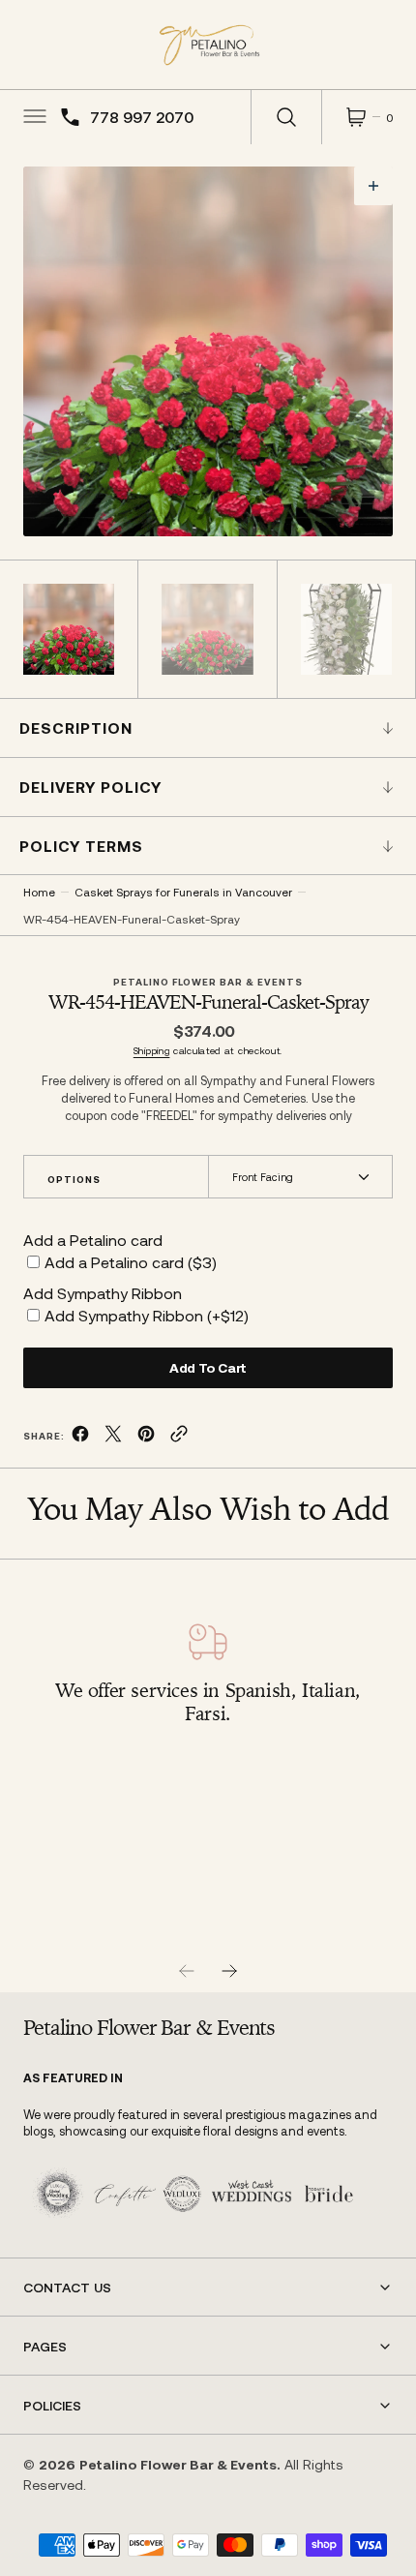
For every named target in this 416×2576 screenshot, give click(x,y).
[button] (33, 117)
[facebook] (80, 1437)
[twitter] (113, 1437)
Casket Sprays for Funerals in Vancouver (183, 892)
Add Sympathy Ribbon (103, 1293)
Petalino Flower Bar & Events (178, 2464)
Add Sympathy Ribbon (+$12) (147, 1315)
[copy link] (179, 1437)
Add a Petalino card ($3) (131, 1262)
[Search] (286, 117)
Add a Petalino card (93, 1240)
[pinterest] (146, 1437)
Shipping (152, 1050)
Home (39, 892)
